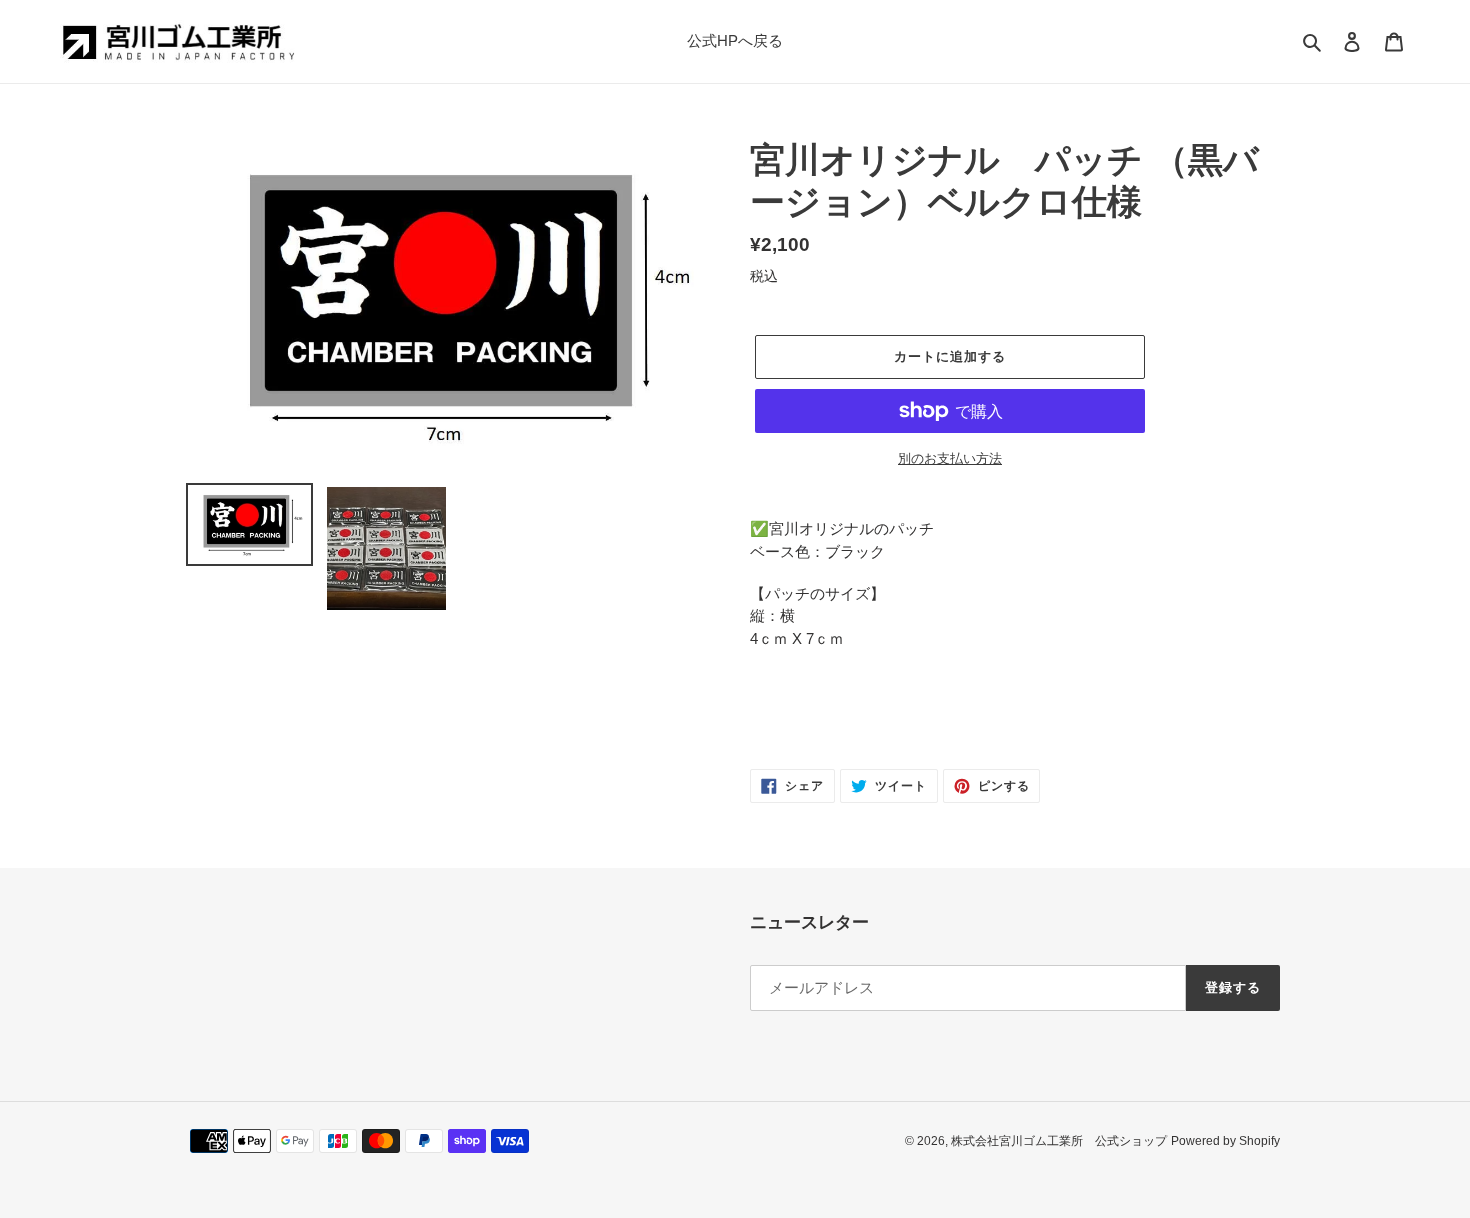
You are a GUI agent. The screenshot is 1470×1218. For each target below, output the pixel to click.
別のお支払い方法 (950, 458)
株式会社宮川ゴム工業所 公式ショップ (1059, 1141)
